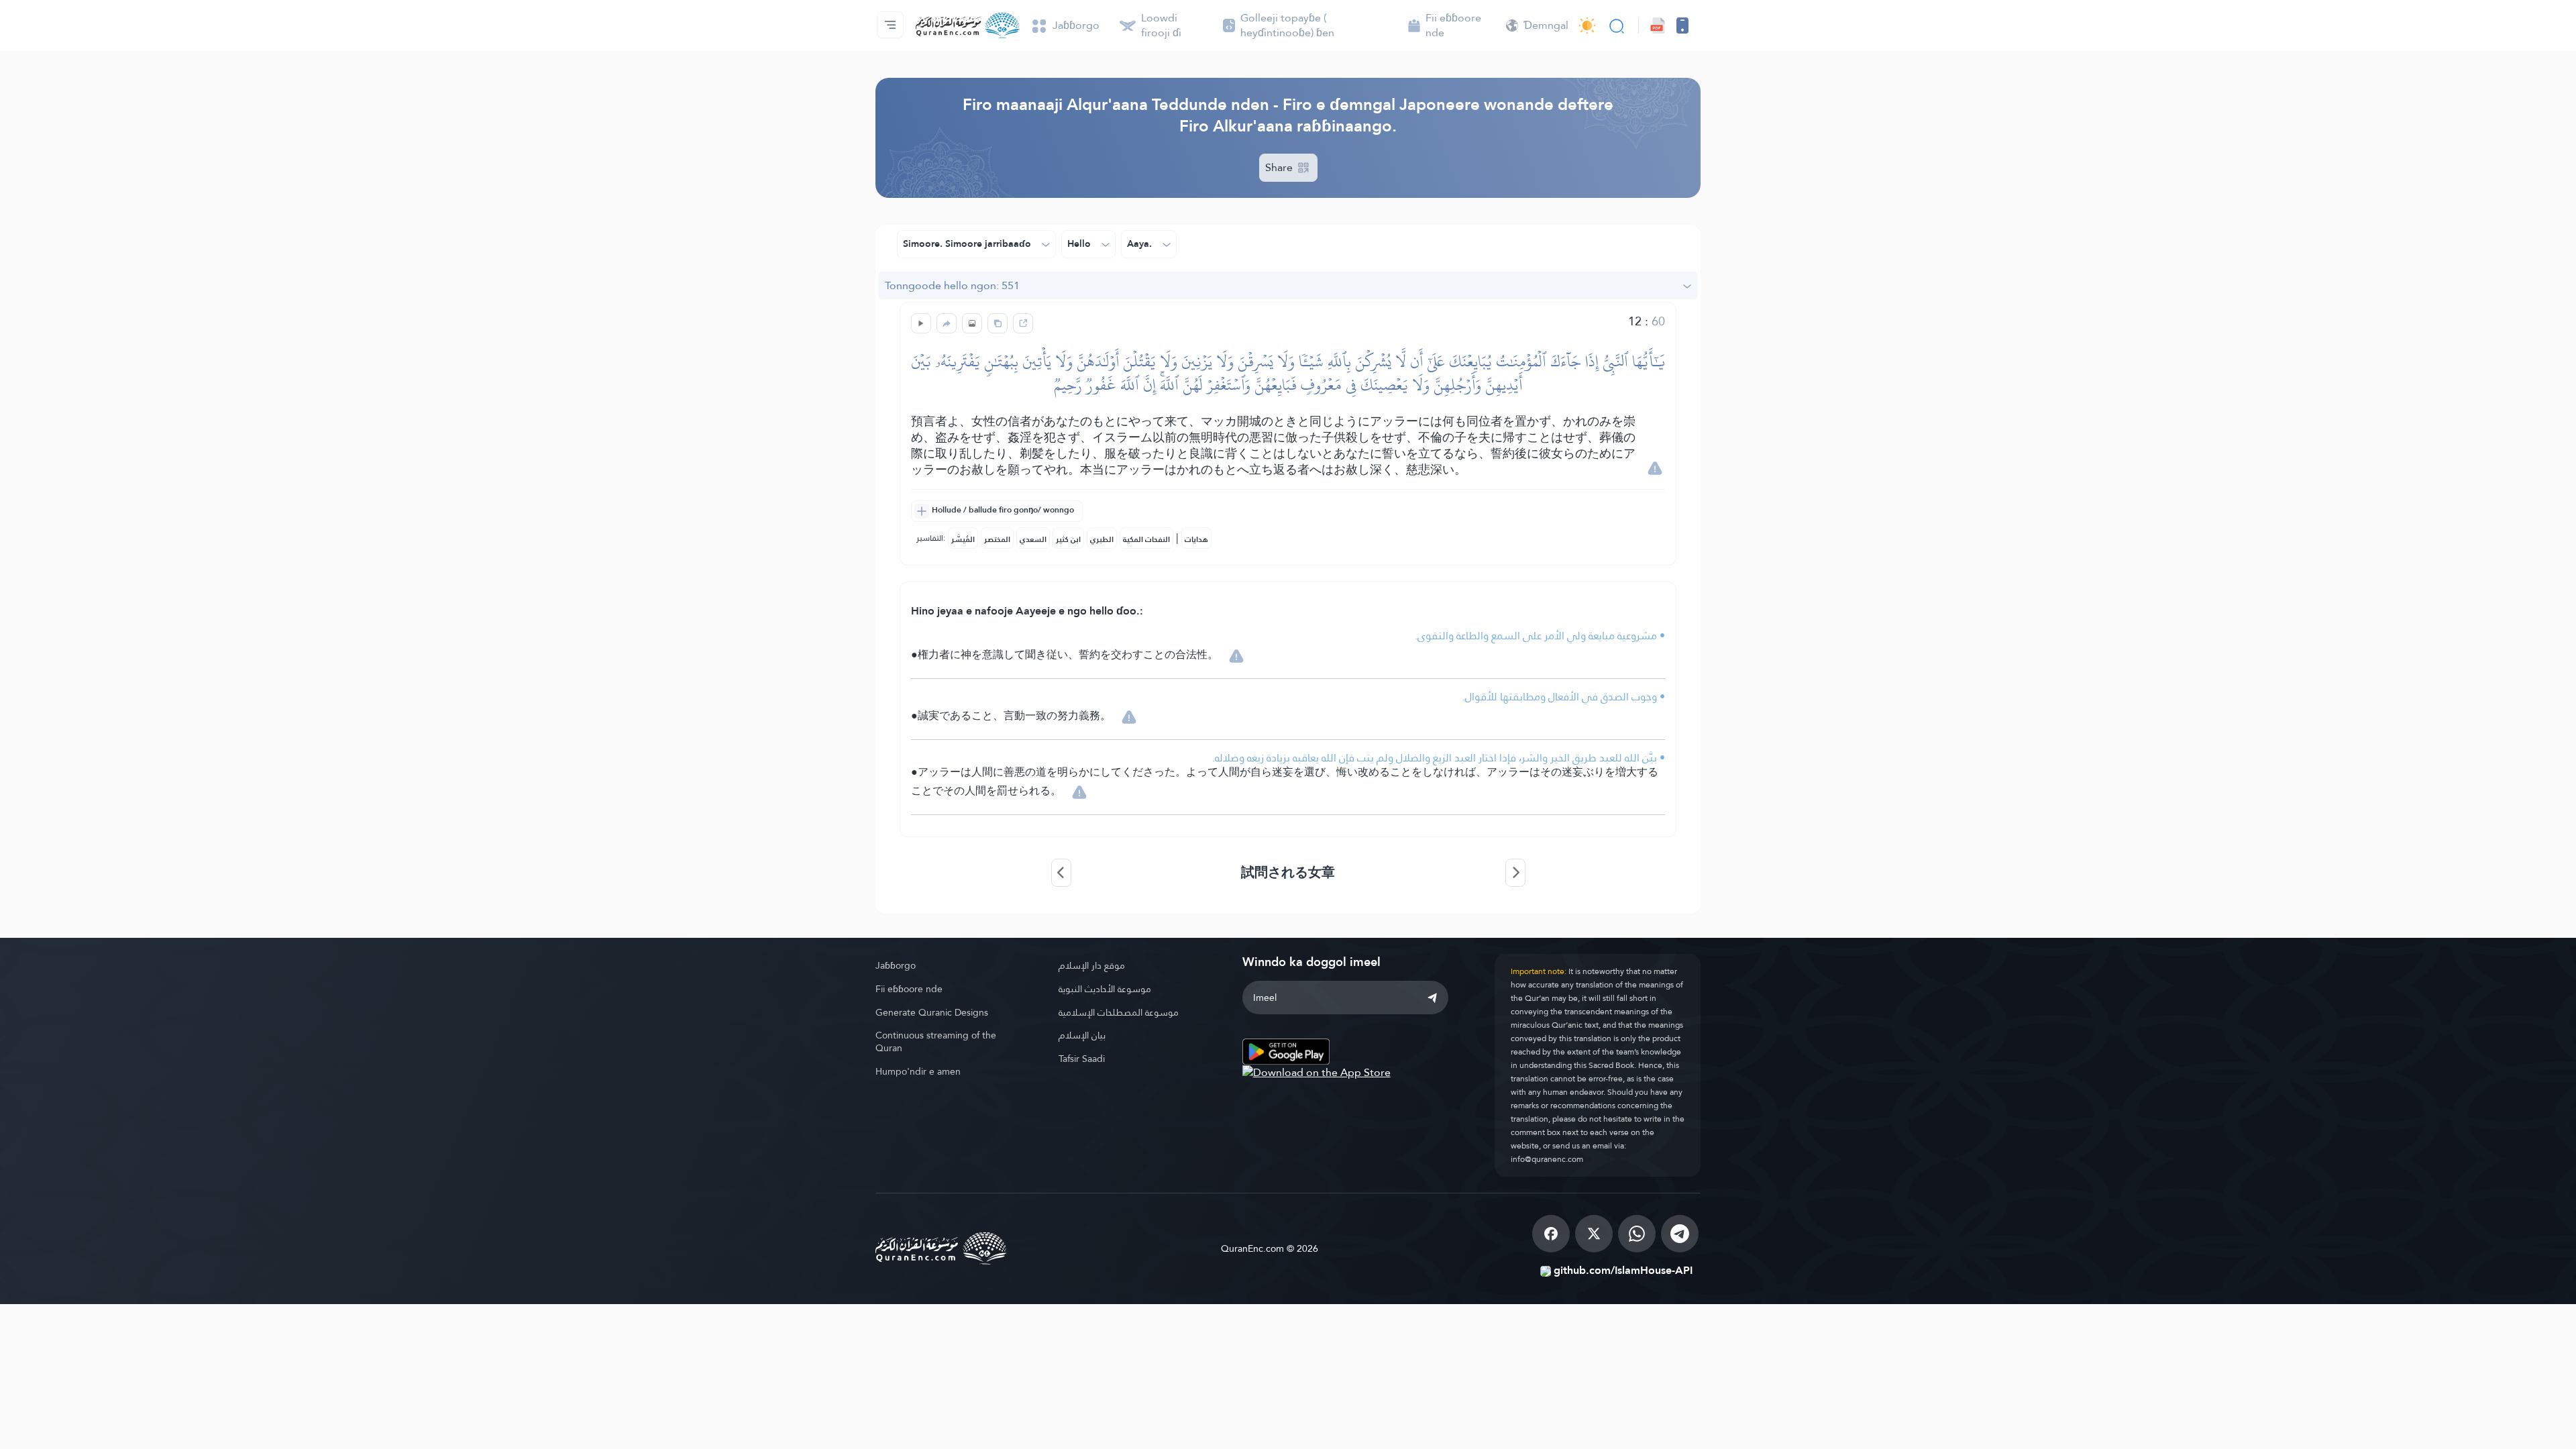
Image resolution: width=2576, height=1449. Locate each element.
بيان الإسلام (1082, 1035)
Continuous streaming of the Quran (936, 1041)
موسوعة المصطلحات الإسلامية (1119, 1012)
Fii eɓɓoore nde (909, 989)
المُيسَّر (963, 539)
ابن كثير (1068, 539)
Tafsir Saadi (1082, 1059)
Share (1280, 167)
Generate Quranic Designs (932, 1012)
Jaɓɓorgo (896, 965)
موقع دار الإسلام (1092, 965)
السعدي (1033, 539)
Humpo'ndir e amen (918, 1071)
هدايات (1196, 539)
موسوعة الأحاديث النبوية (1105, 989)
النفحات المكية (1146, 539)
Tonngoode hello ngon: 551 (952, 285)
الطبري (1102, 539)
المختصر (997, 539)
